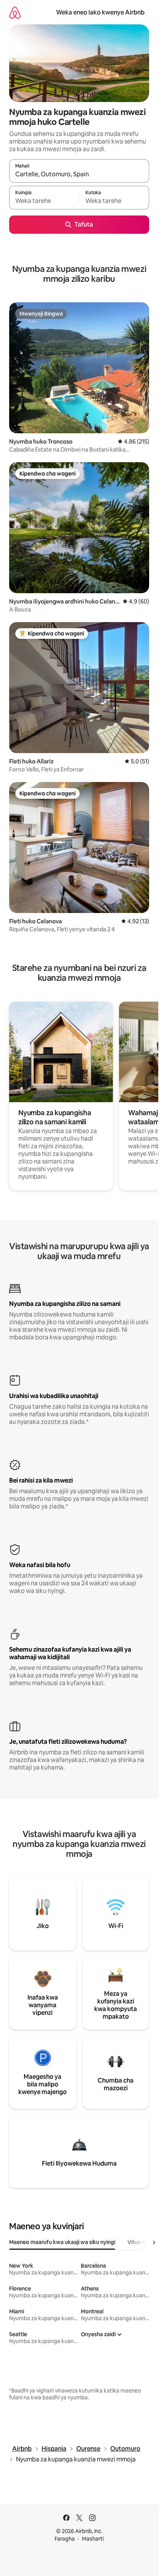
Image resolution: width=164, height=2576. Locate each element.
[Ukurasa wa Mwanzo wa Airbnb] (15, 12)
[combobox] (79, 174)
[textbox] (44, 201)
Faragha (65, 2539)
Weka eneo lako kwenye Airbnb (100, 12)
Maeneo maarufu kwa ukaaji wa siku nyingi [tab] (62, 2242)
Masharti (93, 2539)
